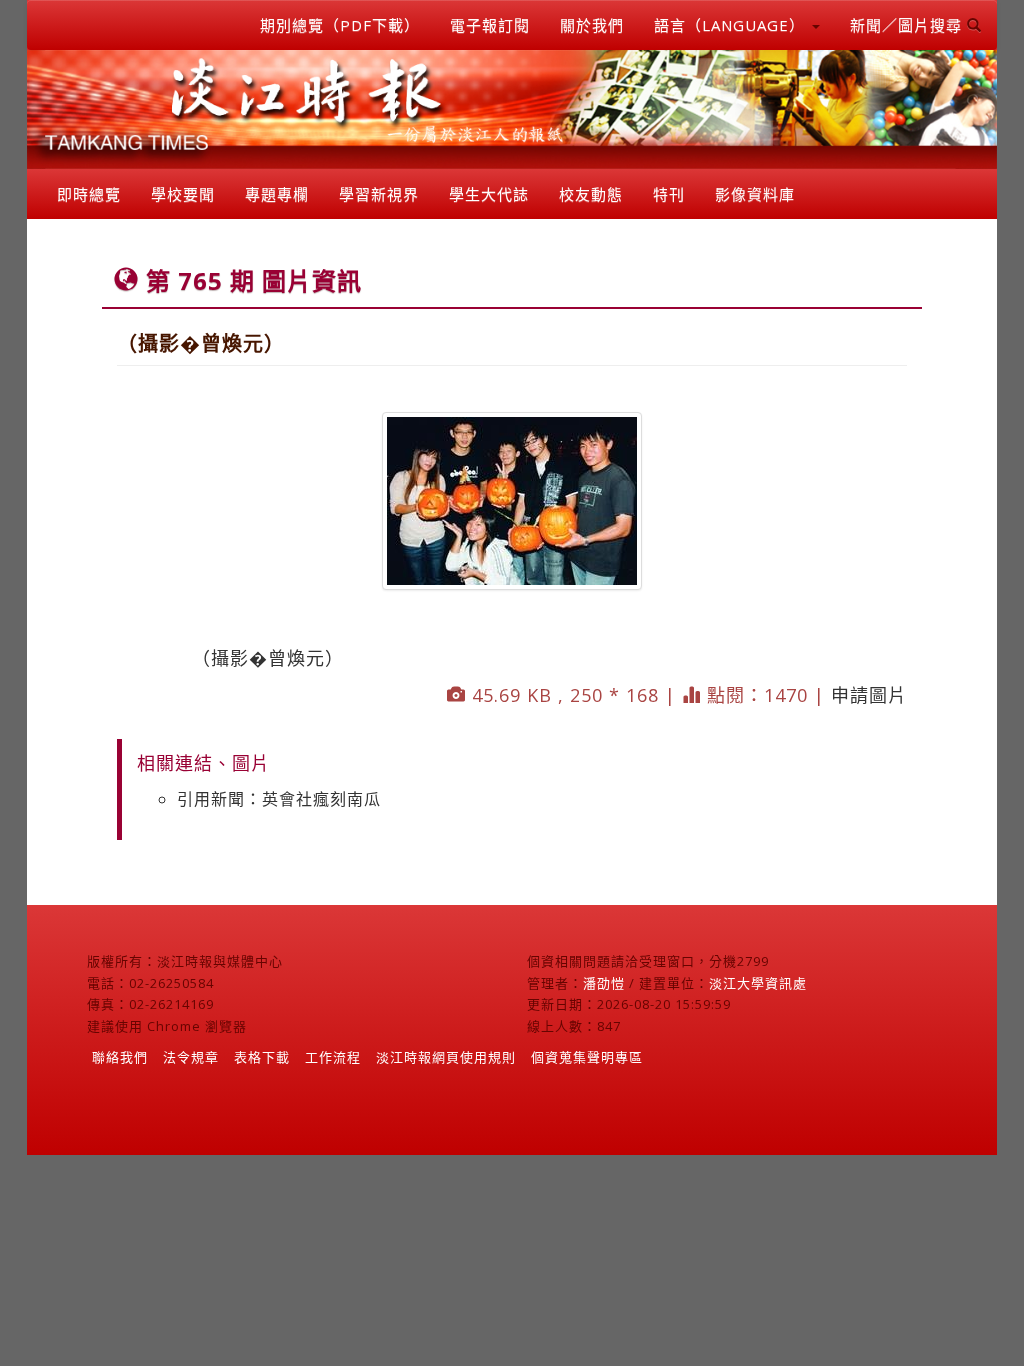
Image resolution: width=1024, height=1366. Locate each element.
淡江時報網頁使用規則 (446, 1057)
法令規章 (191, 1057)
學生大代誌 (489, 194)
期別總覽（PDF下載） (340, 25)
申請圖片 (869, 695)
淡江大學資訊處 (758, 983)
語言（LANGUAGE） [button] (732, 25)
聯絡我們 (120, 1057)
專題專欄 (277, 194)
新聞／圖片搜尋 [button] (908, 25)
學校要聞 (183, 194)
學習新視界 (379, 194)
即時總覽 (89, 194)
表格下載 (262, 1057)
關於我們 (592, 25)
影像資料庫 (755, 194)
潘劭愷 (604, 983)
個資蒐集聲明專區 (587, 1057)
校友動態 (591, 194)
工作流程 (333, 1057)
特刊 (669, 194)
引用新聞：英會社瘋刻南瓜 (279, 799)
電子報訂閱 (490, 25)
